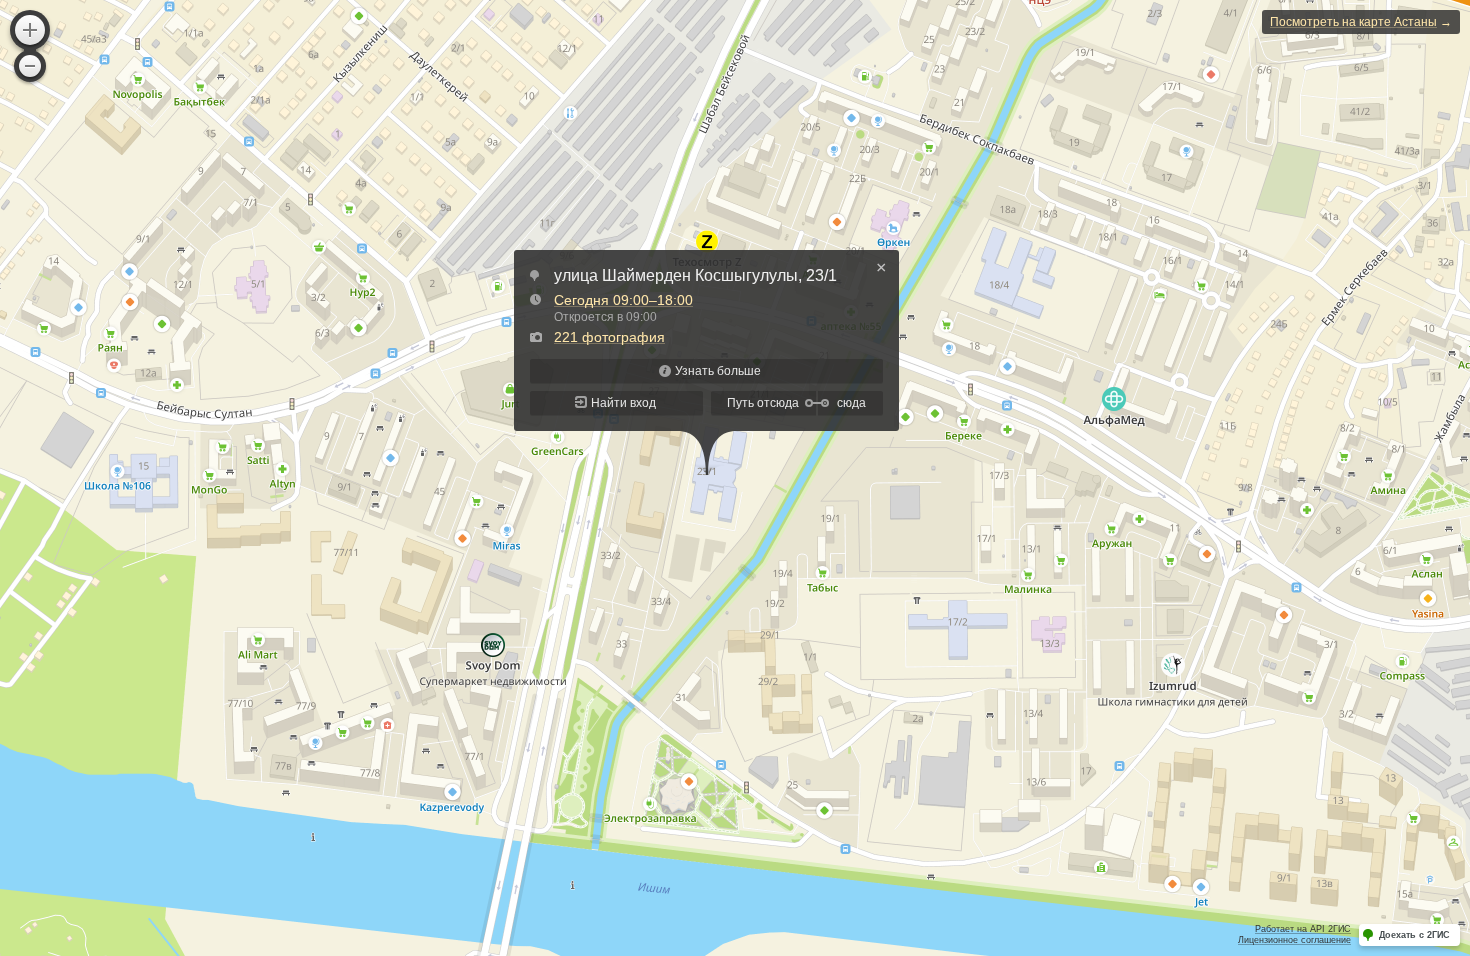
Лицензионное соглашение (1294, 940)
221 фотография (609, 337)
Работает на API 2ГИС (1303, 929)
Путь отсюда (763, 403)
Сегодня (623, 300)
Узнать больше (718, 371)
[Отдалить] (30, 66)
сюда (851, 403)
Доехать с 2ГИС (1414, 935)
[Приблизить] (30, 30)
